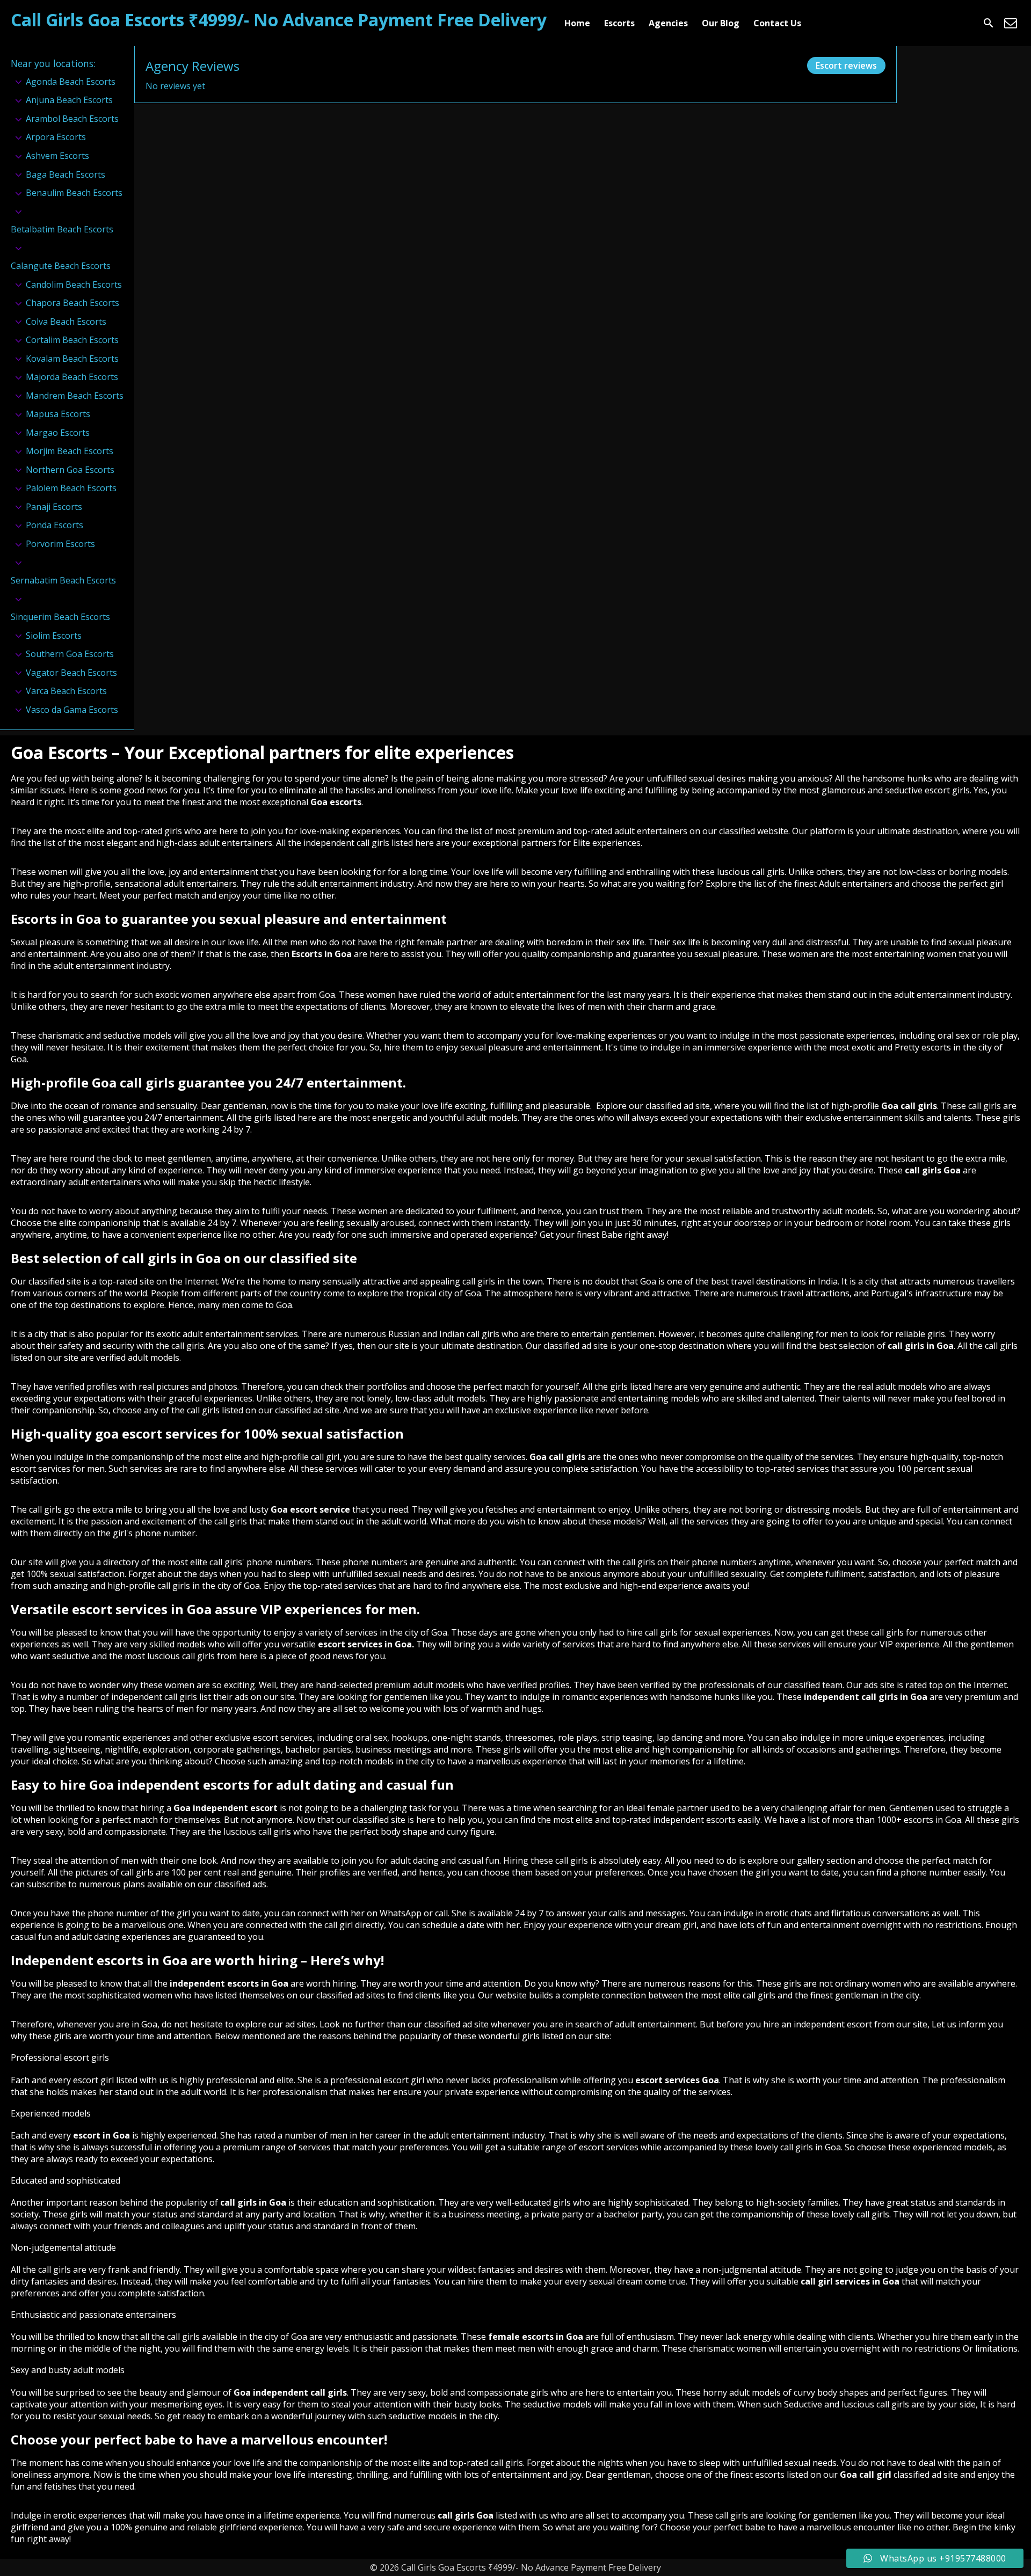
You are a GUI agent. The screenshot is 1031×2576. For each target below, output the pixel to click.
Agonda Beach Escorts (71, 82)
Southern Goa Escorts (70, 654)
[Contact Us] (1011, 23)
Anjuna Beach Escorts (69, 100)
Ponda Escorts (55, 525)
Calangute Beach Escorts (61, 266)
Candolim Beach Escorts (74, 284)
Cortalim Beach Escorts (72, 340)
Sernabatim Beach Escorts (63, 580)
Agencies (668, 23)
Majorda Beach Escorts (72, 377)
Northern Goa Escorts (70, 470)
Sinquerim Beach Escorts (60, 617)
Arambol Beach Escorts (72, 119)
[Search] (989, 23)
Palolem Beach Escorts (71, 488)
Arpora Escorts (56, 137)
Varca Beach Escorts (66, 691)
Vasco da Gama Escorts (72, 710)
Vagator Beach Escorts (71, 673)
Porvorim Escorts (60, 544)
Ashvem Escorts (57, 156)
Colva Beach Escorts (66, 322)
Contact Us (777, 23)
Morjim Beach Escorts (70, 451)
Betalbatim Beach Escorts (62, 229)
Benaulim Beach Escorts (74, 193)
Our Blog (721, 23)
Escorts (619, 23)
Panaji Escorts (54, 507)
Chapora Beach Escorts (72, 303)
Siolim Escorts (54, 636)
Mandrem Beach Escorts (75, 396)
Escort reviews (846, 65)
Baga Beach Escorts (66, 174)
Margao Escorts (58, 433)
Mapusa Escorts (58, 414)
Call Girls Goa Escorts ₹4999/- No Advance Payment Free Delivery (279, 20)
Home (577, 23)
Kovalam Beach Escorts (72, 359)
